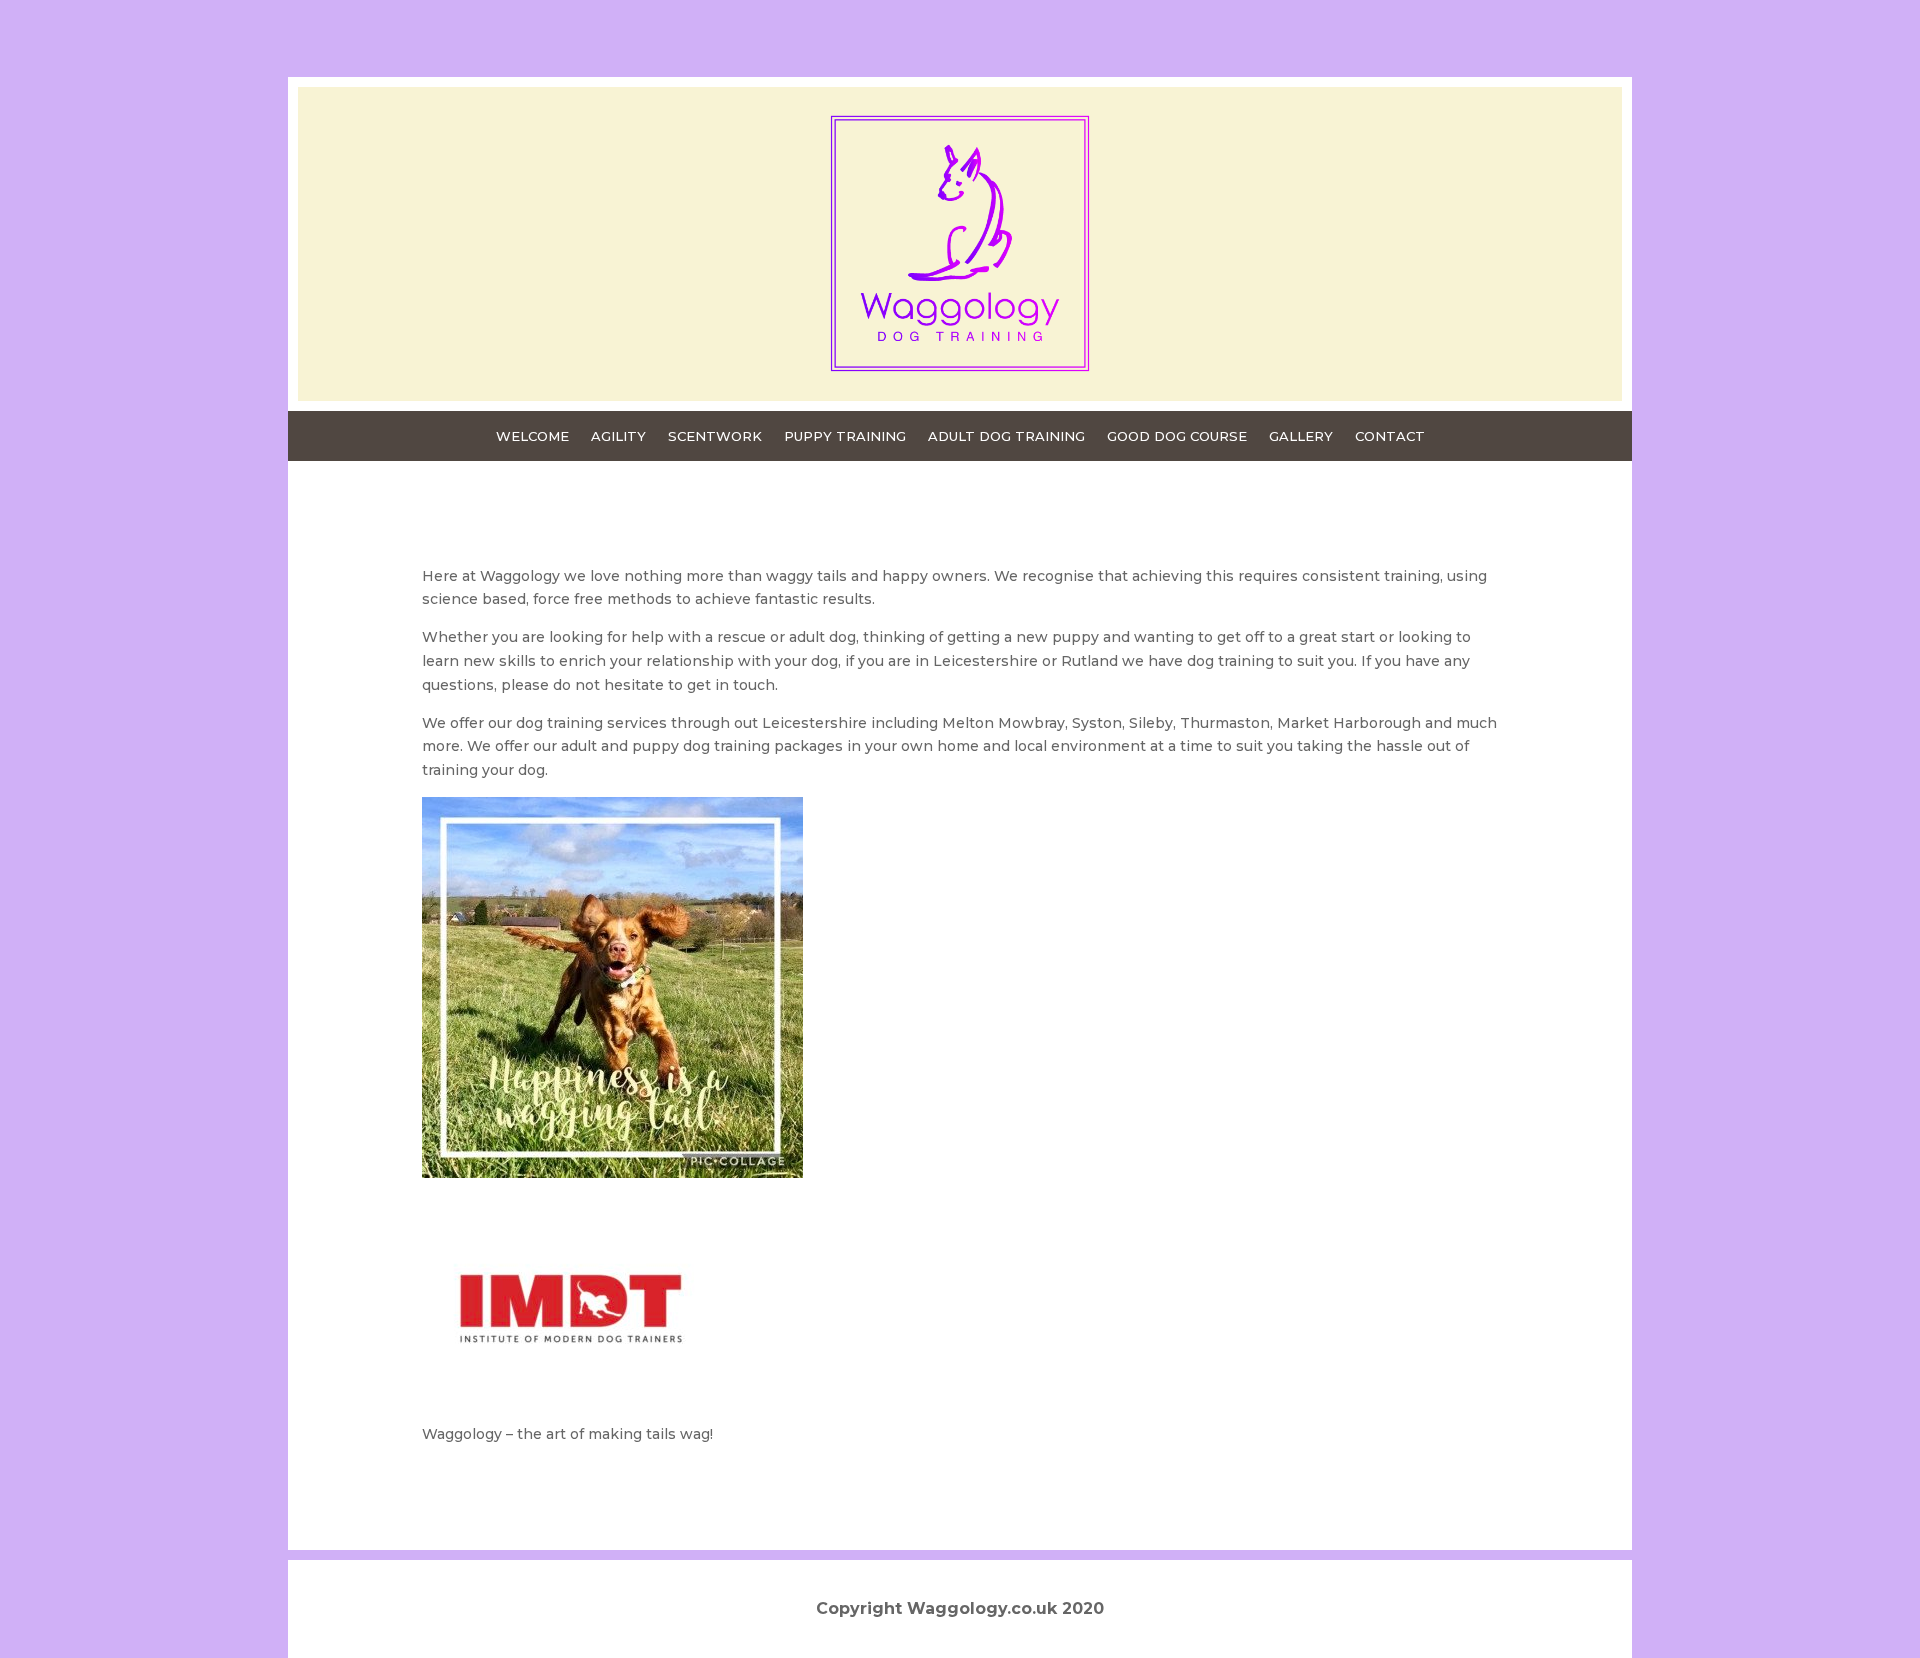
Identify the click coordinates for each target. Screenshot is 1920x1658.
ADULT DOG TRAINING (1006, 436)
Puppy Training (845, 436)
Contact (1390, 436)
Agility (618, 436)
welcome (532, 436)
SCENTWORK (715, 436)
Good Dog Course (1177, 436)
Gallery (1301, 436)
